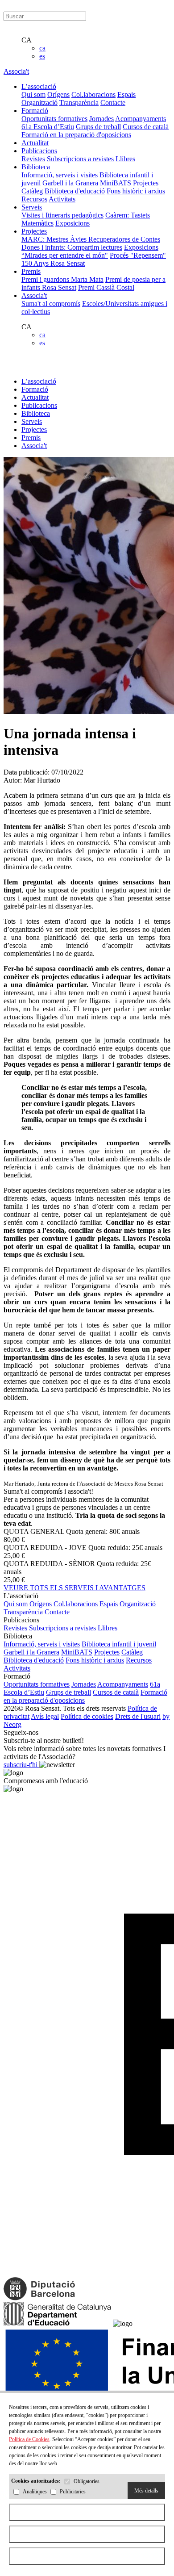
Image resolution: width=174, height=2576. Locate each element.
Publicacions (39, 405)
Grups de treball (98, 127)
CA (27, 40)
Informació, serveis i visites (60, 175)
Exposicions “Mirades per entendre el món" (90, 251)
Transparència (79, 103)
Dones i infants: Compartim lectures (72, 247)
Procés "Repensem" (138, 255)
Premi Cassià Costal (106, 287)
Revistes (33, 159)
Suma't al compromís (51, 304)
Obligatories (87, 2482)
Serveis (32, 421)
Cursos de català (146, 127)
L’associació (39, 381)
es (42, 56)
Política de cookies (87, 1716)
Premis (31, 438)
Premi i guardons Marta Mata (62, 279)
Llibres (125, 159)
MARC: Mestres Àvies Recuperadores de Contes (91, 239)
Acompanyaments (141, 119)
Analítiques (35, 2492)
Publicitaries (73, 2492)
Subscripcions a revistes (80, 159)
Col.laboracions (93, 94)
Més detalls (146, 2491)
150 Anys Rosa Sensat (53, 263)
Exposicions (72, 223)
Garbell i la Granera (70, 183)
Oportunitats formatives (54, 119)
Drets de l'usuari (138, 1716)
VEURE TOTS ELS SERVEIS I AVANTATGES (75, 1588)
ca (42, 48)
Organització (39, 103)
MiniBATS (116, 183)
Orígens (58, 94)
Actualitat (35, 397)
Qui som (33, 94)
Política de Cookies (29, 2439)
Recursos (34, 199)
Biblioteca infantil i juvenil (119, 1644)
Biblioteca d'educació (75, 191)
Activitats (62, 199)
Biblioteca (36, 413)
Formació (35, 389)
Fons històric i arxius (136, 191)
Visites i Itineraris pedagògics (62, 215)
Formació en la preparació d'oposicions (76, 135)
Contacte (113, 103)
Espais (126, 94)
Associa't (16, 71)
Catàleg (32, 191)
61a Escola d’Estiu (48, 127)
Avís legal (45, 1716)
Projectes (146, 183)
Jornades (101, 119)
